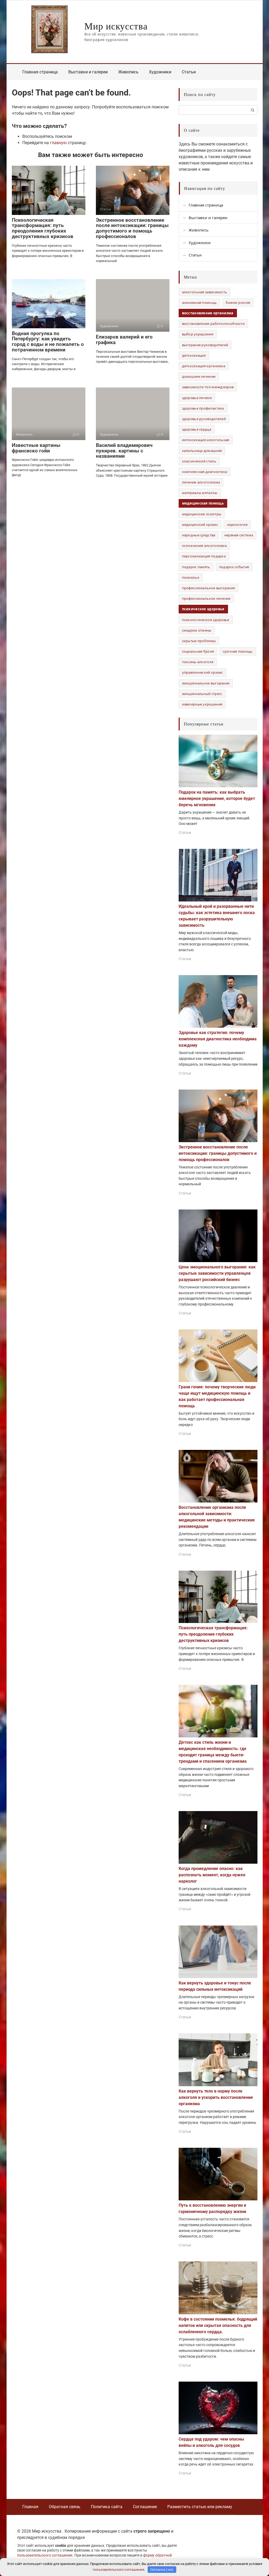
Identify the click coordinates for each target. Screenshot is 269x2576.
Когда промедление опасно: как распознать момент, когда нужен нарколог (212, 1875)
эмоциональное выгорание (206, 683)
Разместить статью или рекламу (200, 2507)
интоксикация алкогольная (206, 440)
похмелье (191, 577)
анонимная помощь (200, 303)
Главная (30, 2507)
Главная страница (40, 72)
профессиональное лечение (206, 598)
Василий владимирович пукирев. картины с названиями (124, 451)
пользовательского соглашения (45, 2555)
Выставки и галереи (88, 72)
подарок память (196, 567)
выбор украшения (198, 334)
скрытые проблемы (199, 641)
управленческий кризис (203, 672)
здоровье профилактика (203, 408)
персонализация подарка (204, 556)
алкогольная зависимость (205, 292)
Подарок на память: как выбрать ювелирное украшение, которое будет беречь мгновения (217, 798)
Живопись (128, 72)
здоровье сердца (197, 429)
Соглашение (145, 2507)
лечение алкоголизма (201, 482)
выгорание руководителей (205, 345)
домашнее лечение (199, 376)
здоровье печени (197, 398)
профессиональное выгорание (209, 588)
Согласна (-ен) (162, 2570)
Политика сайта (107, 2507)
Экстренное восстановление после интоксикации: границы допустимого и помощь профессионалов (132, 228)
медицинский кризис (200, 525)
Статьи (189, 72)
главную (58, 143)
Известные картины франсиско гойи (36, 448)
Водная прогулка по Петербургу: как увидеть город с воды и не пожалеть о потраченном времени (48, 342)
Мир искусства (116, 26)
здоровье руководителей (204, 419)
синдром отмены (197, 630)
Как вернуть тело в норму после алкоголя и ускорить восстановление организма (216, 2097)
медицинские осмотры (202, 514)
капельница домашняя (202, 451)
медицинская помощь (203, 503)
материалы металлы (200, 493)
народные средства (199, 535)
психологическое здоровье (206, 620)
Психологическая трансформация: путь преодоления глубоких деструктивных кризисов (43, 228)
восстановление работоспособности (213, 324)
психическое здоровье (203, 609)
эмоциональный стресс (202, 694)
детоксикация (194, 355)
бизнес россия (238, 303)
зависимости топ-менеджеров (208, 387)
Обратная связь (65, 2507)
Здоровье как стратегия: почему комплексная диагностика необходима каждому (218, 1039)
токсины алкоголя (198, 662)
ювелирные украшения (202, 704)
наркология (237, 525)
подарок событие (234, 567)
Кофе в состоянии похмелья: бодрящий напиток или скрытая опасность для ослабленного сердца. (218, 2325)
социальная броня (198, 651)
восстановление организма (208, 313)
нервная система (239, 535)
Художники (160, 72)
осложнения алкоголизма (205, 546)
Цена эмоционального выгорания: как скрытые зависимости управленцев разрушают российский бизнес (217, 1273)
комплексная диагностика (205, 472)
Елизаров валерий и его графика (124, 340)
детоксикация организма (204, 366)
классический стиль (199, 461)
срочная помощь (238, 651)
